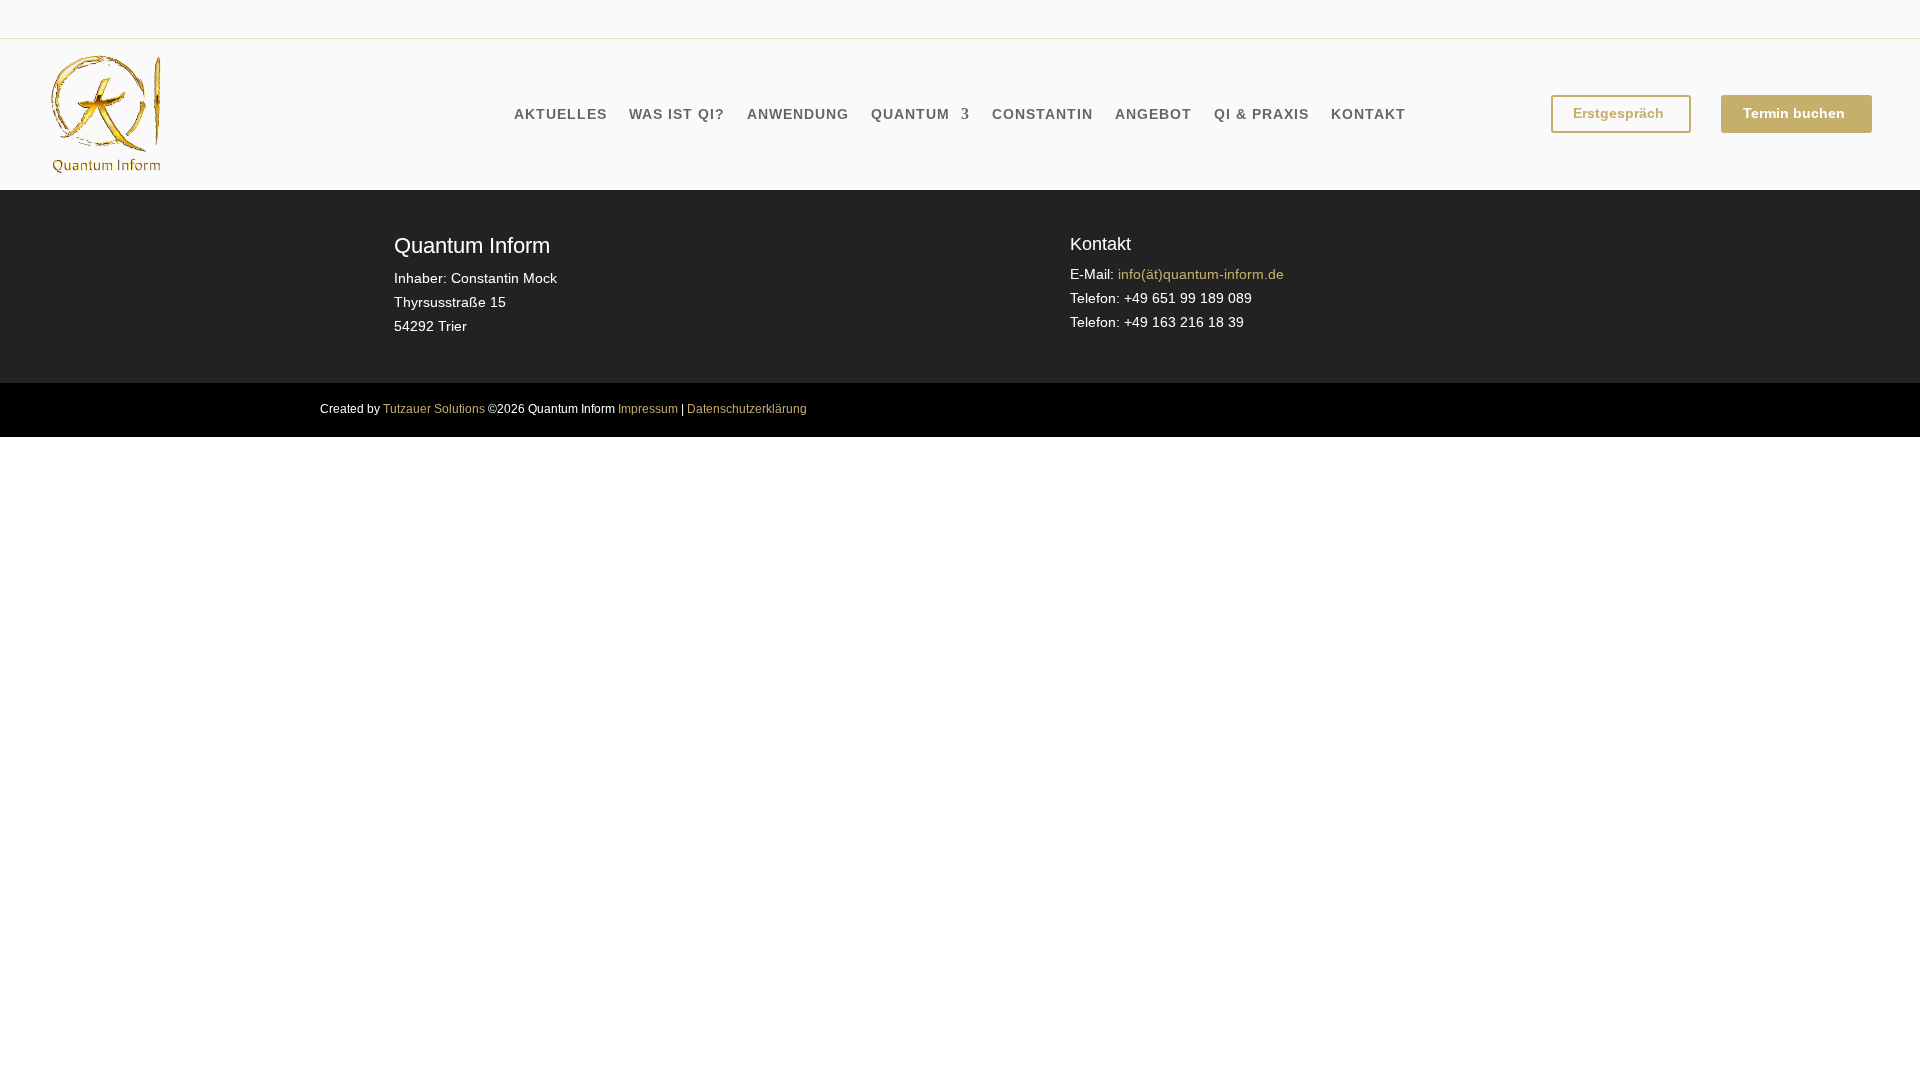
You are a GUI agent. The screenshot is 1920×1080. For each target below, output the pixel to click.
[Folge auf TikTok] (184, 19)
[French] (1783, 16)
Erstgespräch (1618, 113)
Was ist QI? (677, 114)
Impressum (648, 409)
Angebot (1153, 114)
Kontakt (1368, 114)
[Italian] (1823, 16)
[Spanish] (1863, 16)
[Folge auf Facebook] (64, 19)
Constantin (1042, 114)
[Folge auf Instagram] (104, 19)
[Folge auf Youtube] (144, 19)
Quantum (910, 114)
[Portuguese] (1843, 16)
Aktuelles (560, 114)
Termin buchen (1794, 113)
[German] (1803, 16)
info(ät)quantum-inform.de (1201, 274)
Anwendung (798, 114)
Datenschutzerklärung (747, 409)
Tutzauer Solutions (434, 409)
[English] (1763, 16)
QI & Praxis (1261, 114)
